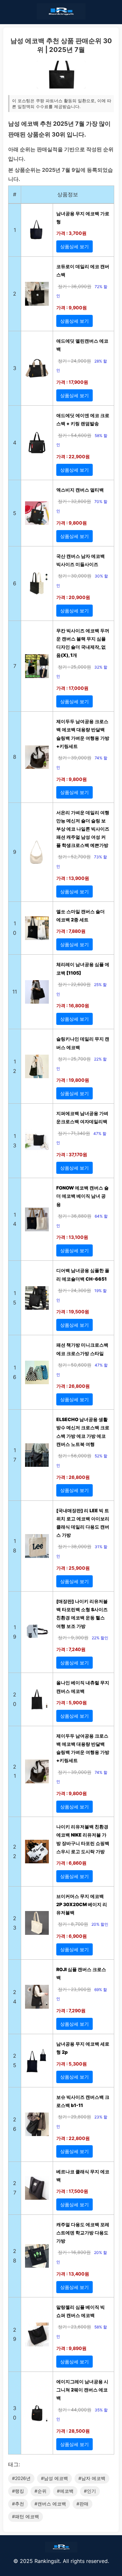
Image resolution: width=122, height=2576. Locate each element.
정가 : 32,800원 (75, 501)
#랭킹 (18, 2491)
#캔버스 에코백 (50, 2504)
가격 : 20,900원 (73, 597)
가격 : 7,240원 (71, 1649)
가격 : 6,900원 (72, 1936)
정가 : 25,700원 (74, 1059)
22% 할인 (100, 1638)
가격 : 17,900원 (72, 382)
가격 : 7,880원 (71, 931)
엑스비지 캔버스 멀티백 (80, 490)
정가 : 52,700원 (74, 857)
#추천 (18, 2504)
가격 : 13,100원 (72, 1237)
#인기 (90, 2491)
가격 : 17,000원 (72, 688)
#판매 (82, 2504)
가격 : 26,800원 (73, 1386)
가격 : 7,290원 (71, 2010)
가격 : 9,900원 (72, 308)
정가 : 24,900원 (75, 361)
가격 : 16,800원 (73, 1005)
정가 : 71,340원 (74, 1133)
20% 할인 (100, 1924)
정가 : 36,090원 (75, 286)
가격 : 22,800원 (73, 2138)
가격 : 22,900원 (73, 456)
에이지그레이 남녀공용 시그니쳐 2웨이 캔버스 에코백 (82, 2390)
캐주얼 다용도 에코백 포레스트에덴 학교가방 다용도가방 (83, 2233)
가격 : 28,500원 (73, 2431)
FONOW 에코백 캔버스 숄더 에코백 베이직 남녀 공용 (82, 1196)
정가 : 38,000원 (75, 1546)
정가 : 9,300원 (73, 1637)
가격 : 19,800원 (73, 1080)
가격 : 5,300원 (72, 2064)
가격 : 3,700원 (71, 233)
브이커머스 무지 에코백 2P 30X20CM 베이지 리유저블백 (82, 1904)
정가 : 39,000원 (75, 758)
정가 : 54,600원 (75, 435)
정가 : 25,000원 (75, 667)
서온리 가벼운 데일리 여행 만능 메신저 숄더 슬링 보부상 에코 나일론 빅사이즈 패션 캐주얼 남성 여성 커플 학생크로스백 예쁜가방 (83, 829)
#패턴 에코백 (26, 2516)
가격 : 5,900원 (72, 1702)
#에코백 (65, 2491)
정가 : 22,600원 (74, 984)
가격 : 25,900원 (73, 1568)
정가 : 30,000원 (75, 576)
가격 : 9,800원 (72, 523)
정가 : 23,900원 (75, 1989)
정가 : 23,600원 (75, 2327)
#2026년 (21, 2478)
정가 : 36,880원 (75, 1216)
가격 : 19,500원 (73, 1312)
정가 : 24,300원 (75, 1290)
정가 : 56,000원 (75, 1456)
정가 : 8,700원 (73, 1924)
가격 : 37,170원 (72, 1154)
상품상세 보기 (75, 246)
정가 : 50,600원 (75, 1365)
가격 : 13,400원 (73, 2274)
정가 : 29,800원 (75, 2117)
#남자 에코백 (92, 2478)
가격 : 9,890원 (71, 2348)
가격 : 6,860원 (71, 1863)
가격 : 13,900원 (73, 878)
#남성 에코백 (54, 2478)
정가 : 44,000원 (75, 2410)
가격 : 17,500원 (72, 2191)
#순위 (41, 2491)
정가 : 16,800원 (74, 2252)
